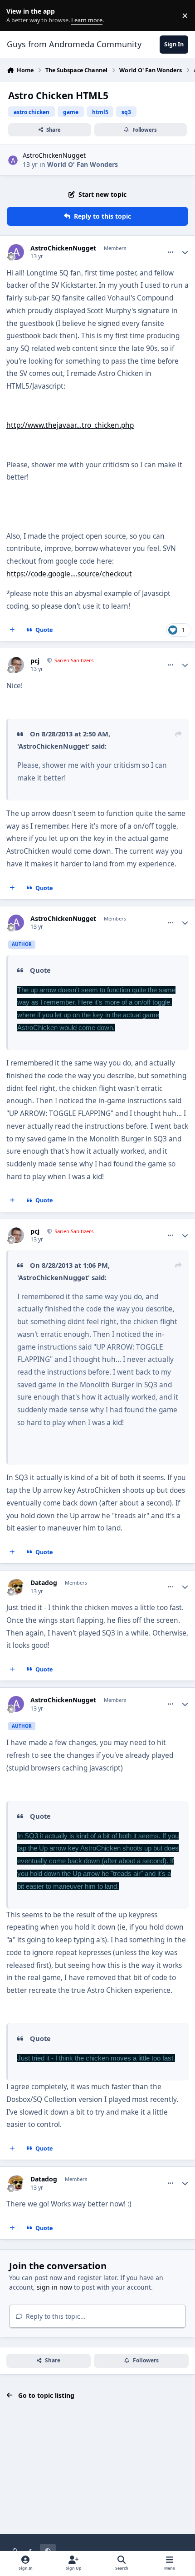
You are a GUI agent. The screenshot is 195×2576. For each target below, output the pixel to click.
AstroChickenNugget (54, 155)
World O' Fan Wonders (83, 164)
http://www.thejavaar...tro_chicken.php (70, 425)
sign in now (54, 2287)
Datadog (44, 1583)
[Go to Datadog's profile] (16, 1587)
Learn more (17, 16)
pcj (35, 661)
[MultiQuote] (12, 630)
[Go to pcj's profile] (16, 665)
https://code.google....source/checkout (69, 574)
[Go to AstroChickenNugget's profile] (13, 160)
